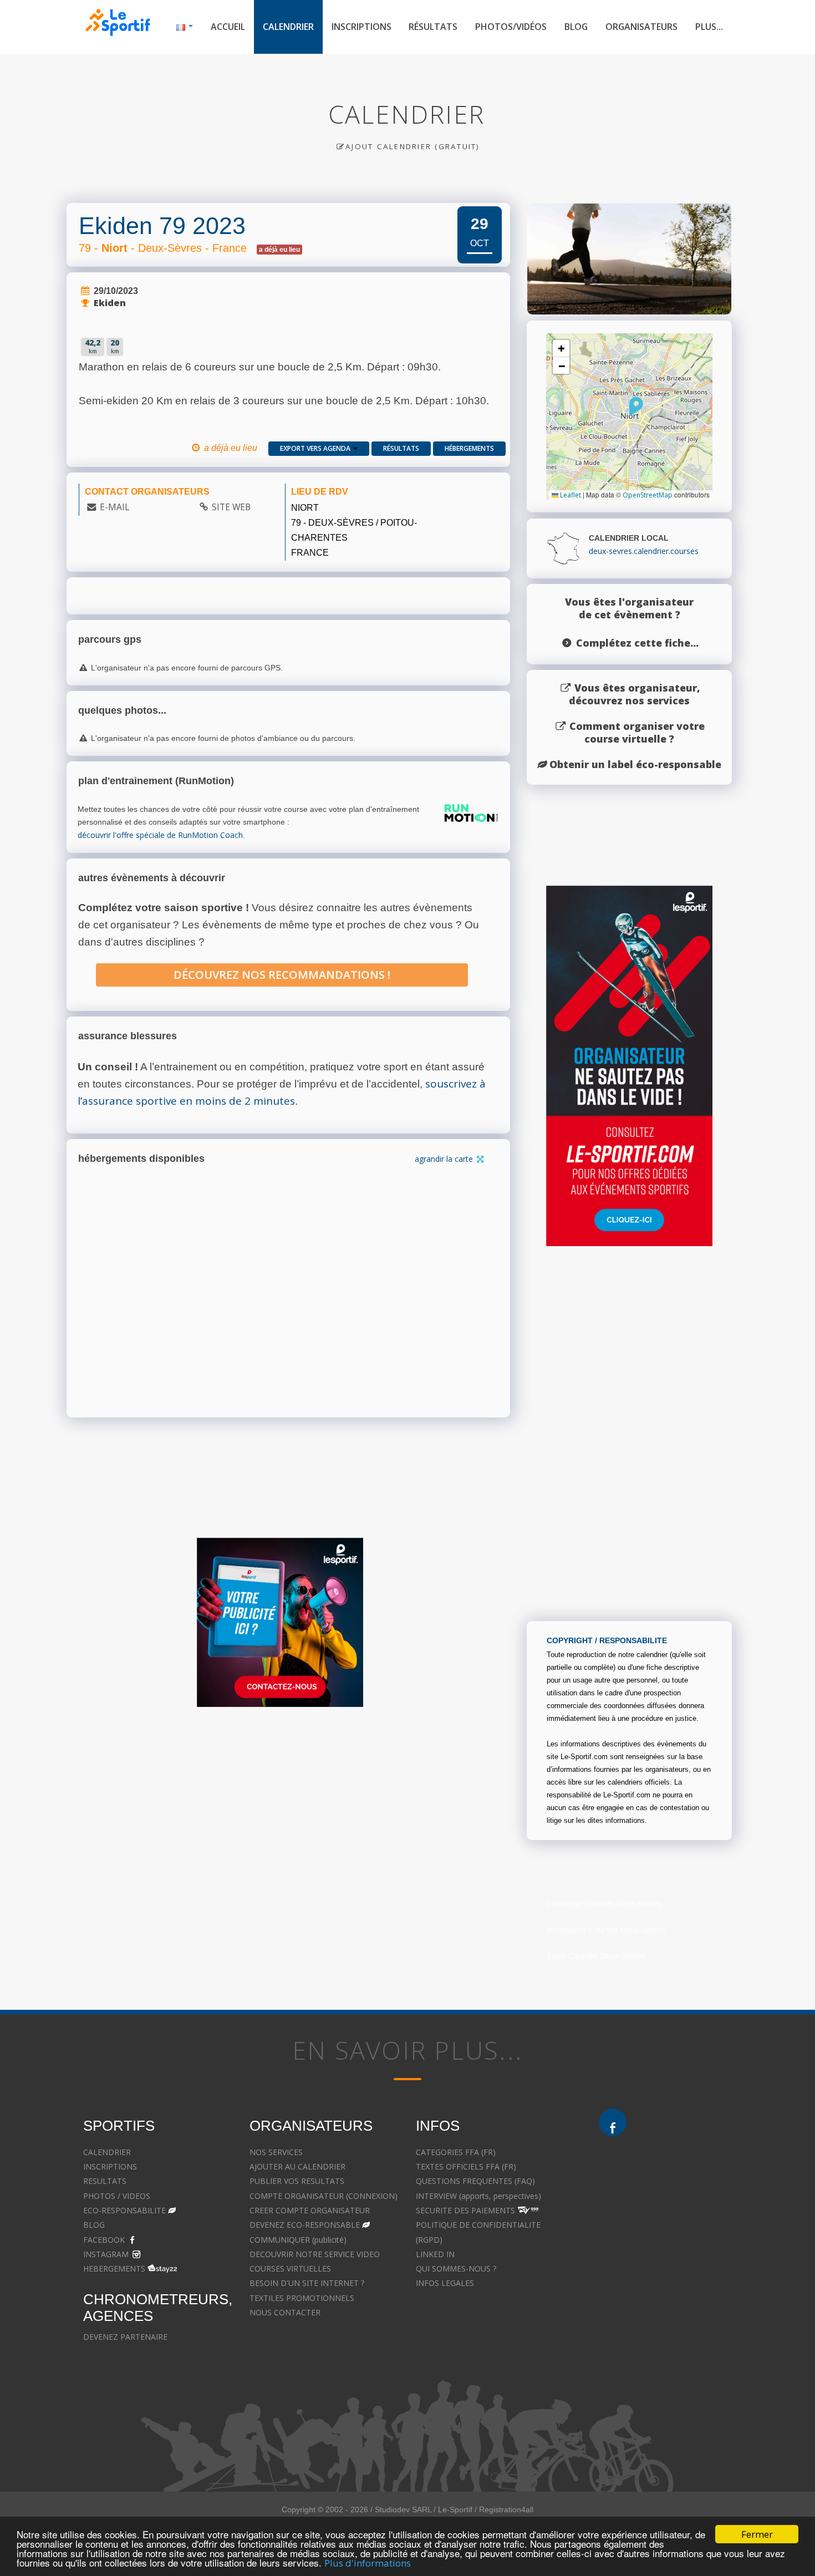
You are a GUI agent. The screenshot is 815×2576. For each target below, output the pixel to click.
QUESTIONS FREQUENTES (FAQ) (475, 2181)
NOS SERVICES (276, 2152)
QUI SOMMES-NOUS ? (456, 2268)
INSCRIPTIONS (110, 2166)
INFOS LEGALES (445, 2283)
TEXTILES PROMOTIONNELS (302, 2298)
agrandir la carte (445, 1159)
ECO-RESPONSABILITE (124, 2210)
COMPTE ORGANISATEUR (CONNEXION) (324, 2196)
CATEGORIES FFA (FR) (456, 2152)
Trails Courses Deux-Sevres (596, 1956)
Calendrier (288, 27)
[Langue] (185, 27)
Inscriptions (361, 27)
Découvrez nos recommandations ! (282, 975)
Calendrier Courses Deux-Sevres (604, 1904)
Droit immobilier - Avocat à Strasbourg (668, 2240)
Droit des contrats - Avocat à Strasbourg (672, 2268)
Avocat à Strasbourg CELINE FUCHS (480, 2312)
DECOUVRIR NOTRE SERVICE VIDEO (315, 2254)
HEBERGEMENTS (114, 2268)
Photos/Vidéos (511, 27)
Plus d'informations (368, 2563)
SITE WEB (231, 507)
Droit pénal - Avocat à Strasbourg (659, 2210)
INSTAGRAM (106, 2254)
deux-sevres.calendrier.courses (644, 551)
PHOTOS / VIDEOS (117, 2196)
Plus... (709, 27)
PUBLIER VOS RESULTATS (297, 2181)
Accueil (228, 27)
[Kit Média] (280, 1622)
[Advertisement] (399, 1823)
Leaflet (570, 495)
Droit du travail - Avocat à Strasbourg (666, 2254)
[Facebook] (613, 2122)
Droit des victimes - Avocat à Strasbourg (671, 2225)
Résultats (433, 27)
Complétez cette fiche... (637, 643)
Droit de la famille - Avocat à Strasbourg (671, 2196)
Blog (576, 27)
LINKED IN (435, 2254)
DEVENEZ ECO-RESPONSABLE (305, 2225)
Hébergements (469, 448)
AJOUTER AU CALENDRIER (297, 2166)
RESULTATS (105, 2181)
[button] (636, 407)
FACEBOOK (104, 2240)
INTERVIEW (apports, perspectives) (478, 2196)
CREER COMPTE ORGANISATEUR (310, 2210)
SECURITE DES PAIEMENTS (465, 2210)
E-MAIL (114, 507)
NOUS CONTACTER (285, 2312)
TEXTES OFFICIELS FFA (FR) (466, 2166)
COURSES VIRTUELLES (290, 2268)
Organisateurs (641, 27)
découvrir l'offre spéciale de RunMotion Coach (160, 835)
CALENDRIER (107, 2152)
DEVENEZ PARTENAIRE (125, 2337)
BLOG (94, 2225)
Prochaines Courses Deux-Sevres (606, 1930)
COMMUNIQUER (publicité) (298, 2240)
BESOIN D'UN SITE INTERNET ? (307, 2283)
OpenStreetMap (648, 495)
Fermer (757, 2534)
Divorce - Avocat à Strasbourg (653, 2181)
